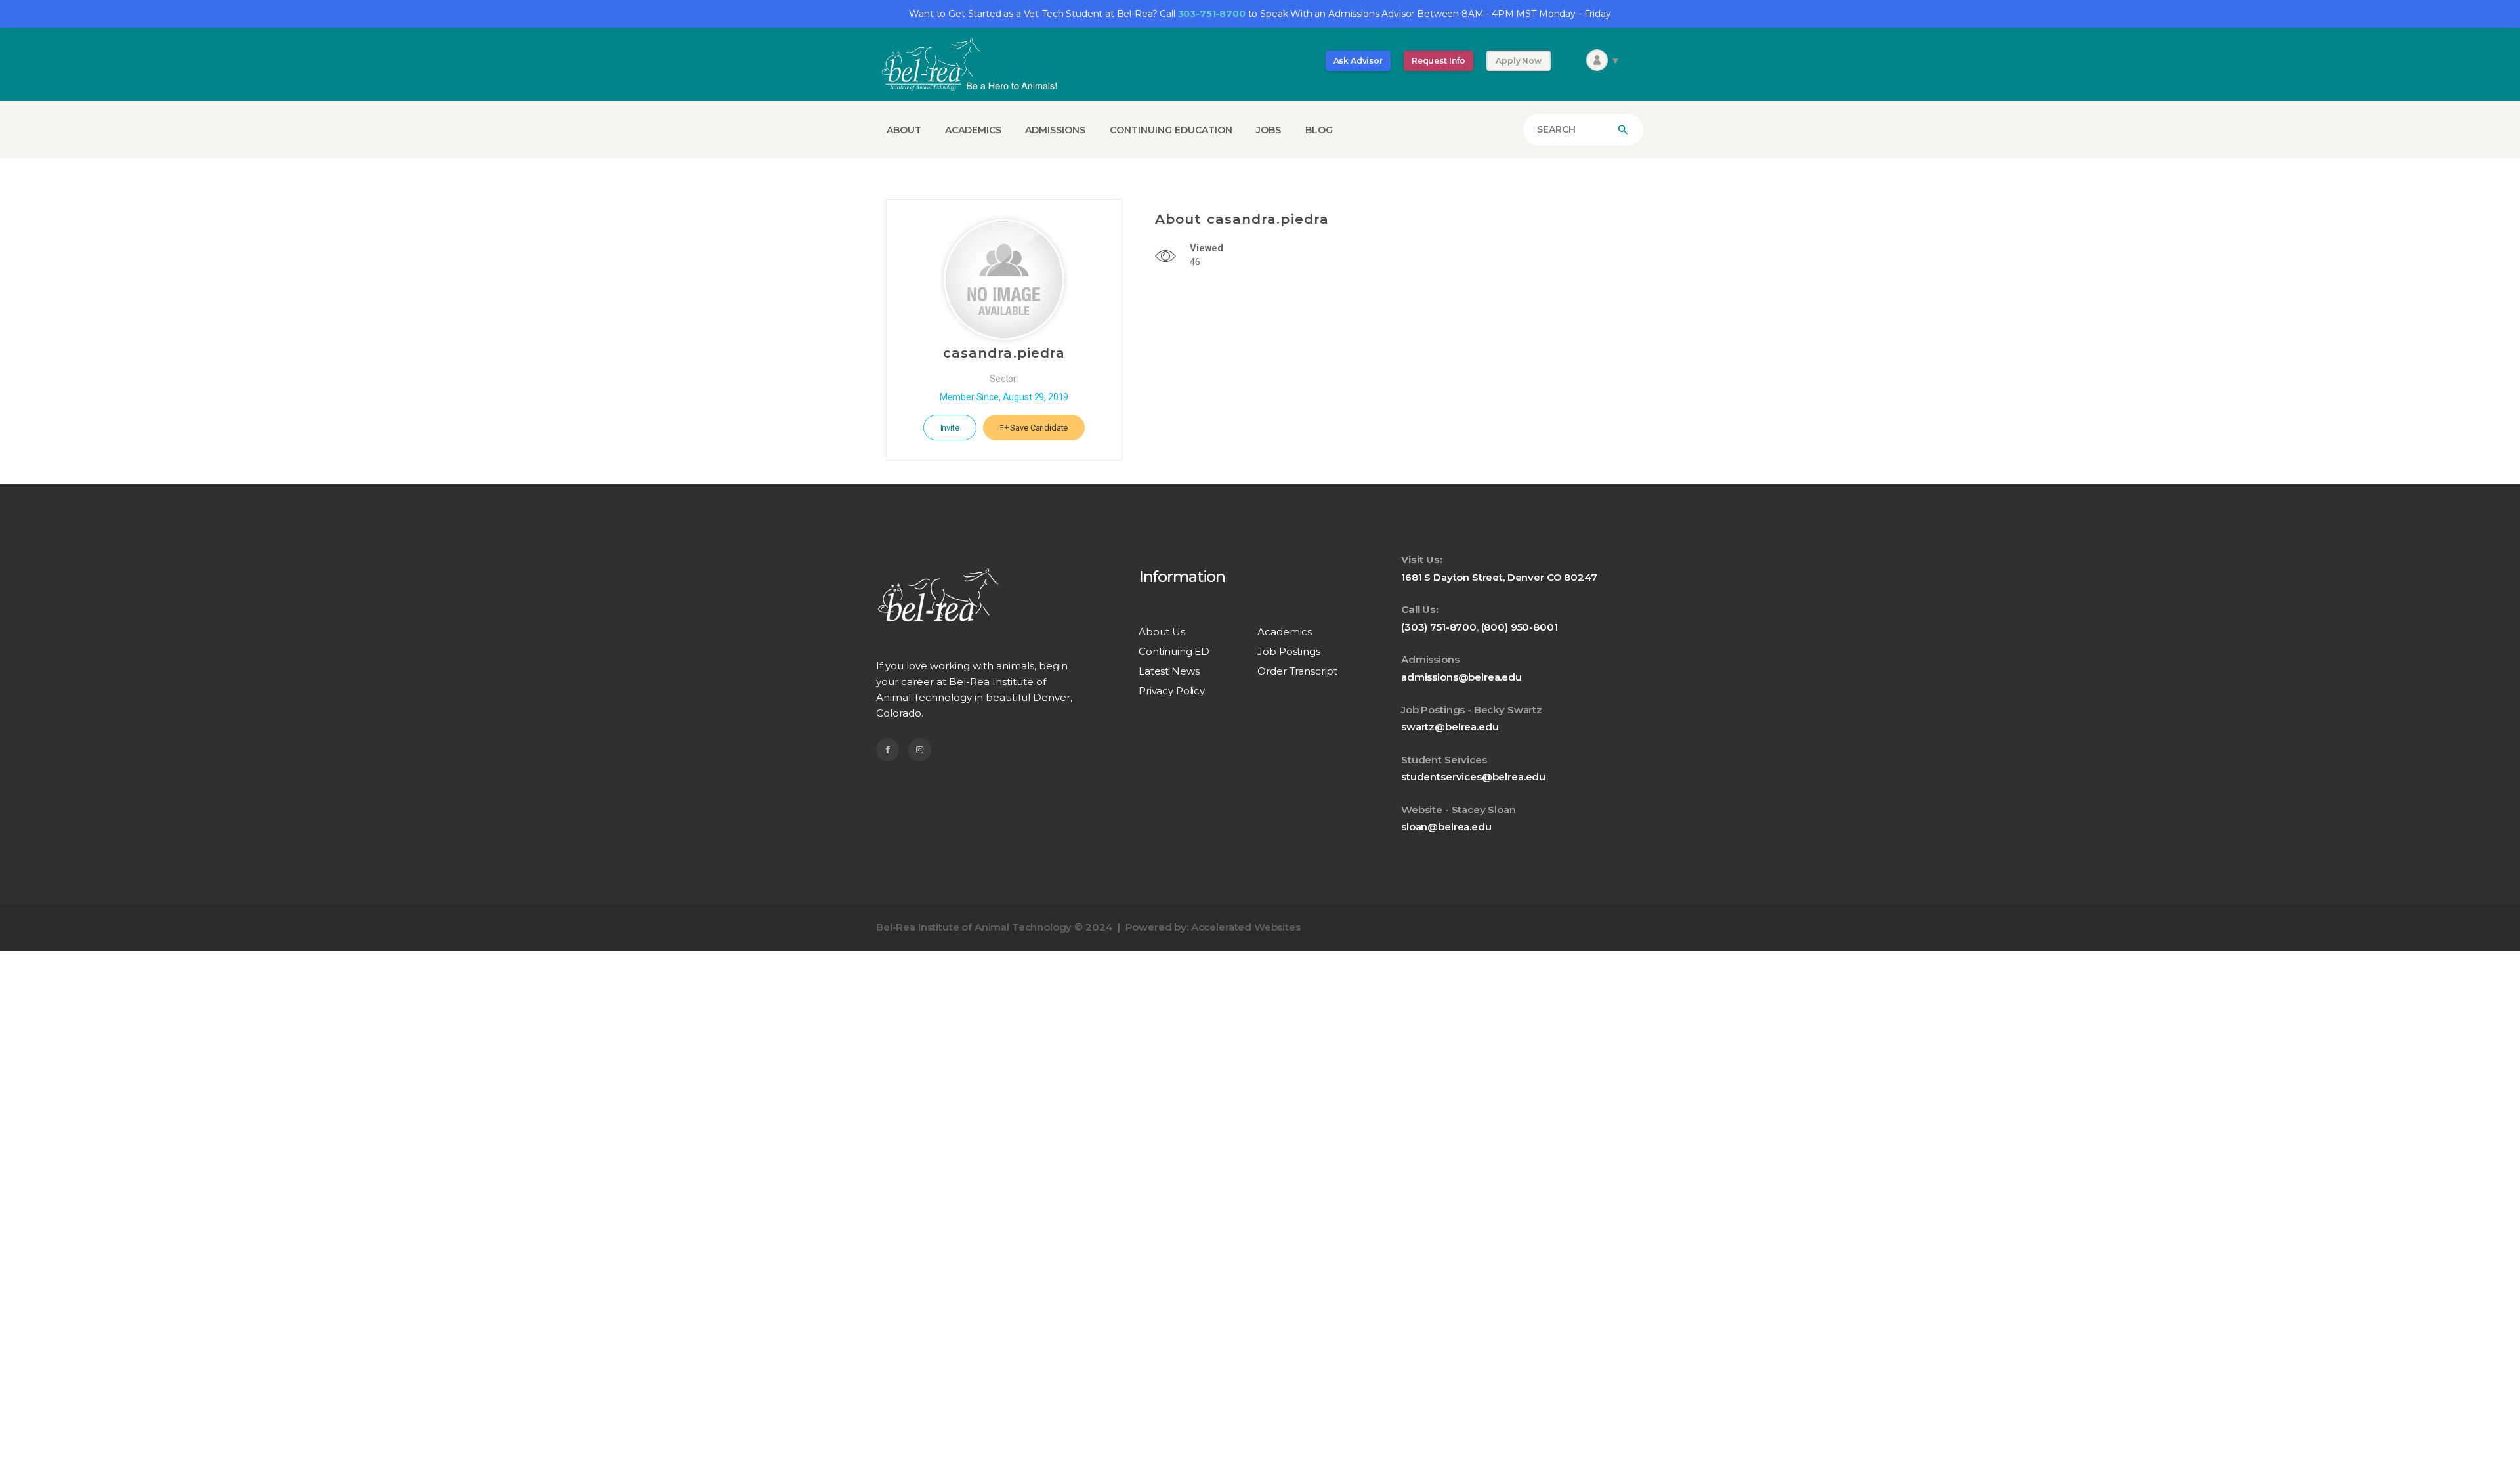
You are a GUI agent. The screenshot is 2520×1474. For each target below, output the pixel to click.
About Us (1162, 632)
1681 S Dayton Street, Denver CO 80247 (1499, 577)
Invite (950, 428)
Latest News (1169, 671)
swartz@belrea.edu (1450, 727)
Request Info (1438, 61)
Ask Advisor (1358, 61)
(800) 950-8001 (1520, 627)
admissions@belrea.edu (1461, 677)
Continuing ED (1174, 651)
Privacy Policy (1172, 691)
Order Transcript (1297, 671)
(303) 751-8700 (1439, 627)
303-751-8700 (1212, 14)
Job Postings (1289, 651)
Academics (1285, 632)
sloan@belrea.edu (1446, 827)
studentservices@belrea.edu (1473, 777)
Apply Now (1519, 61)
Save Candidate (1039, 428)
